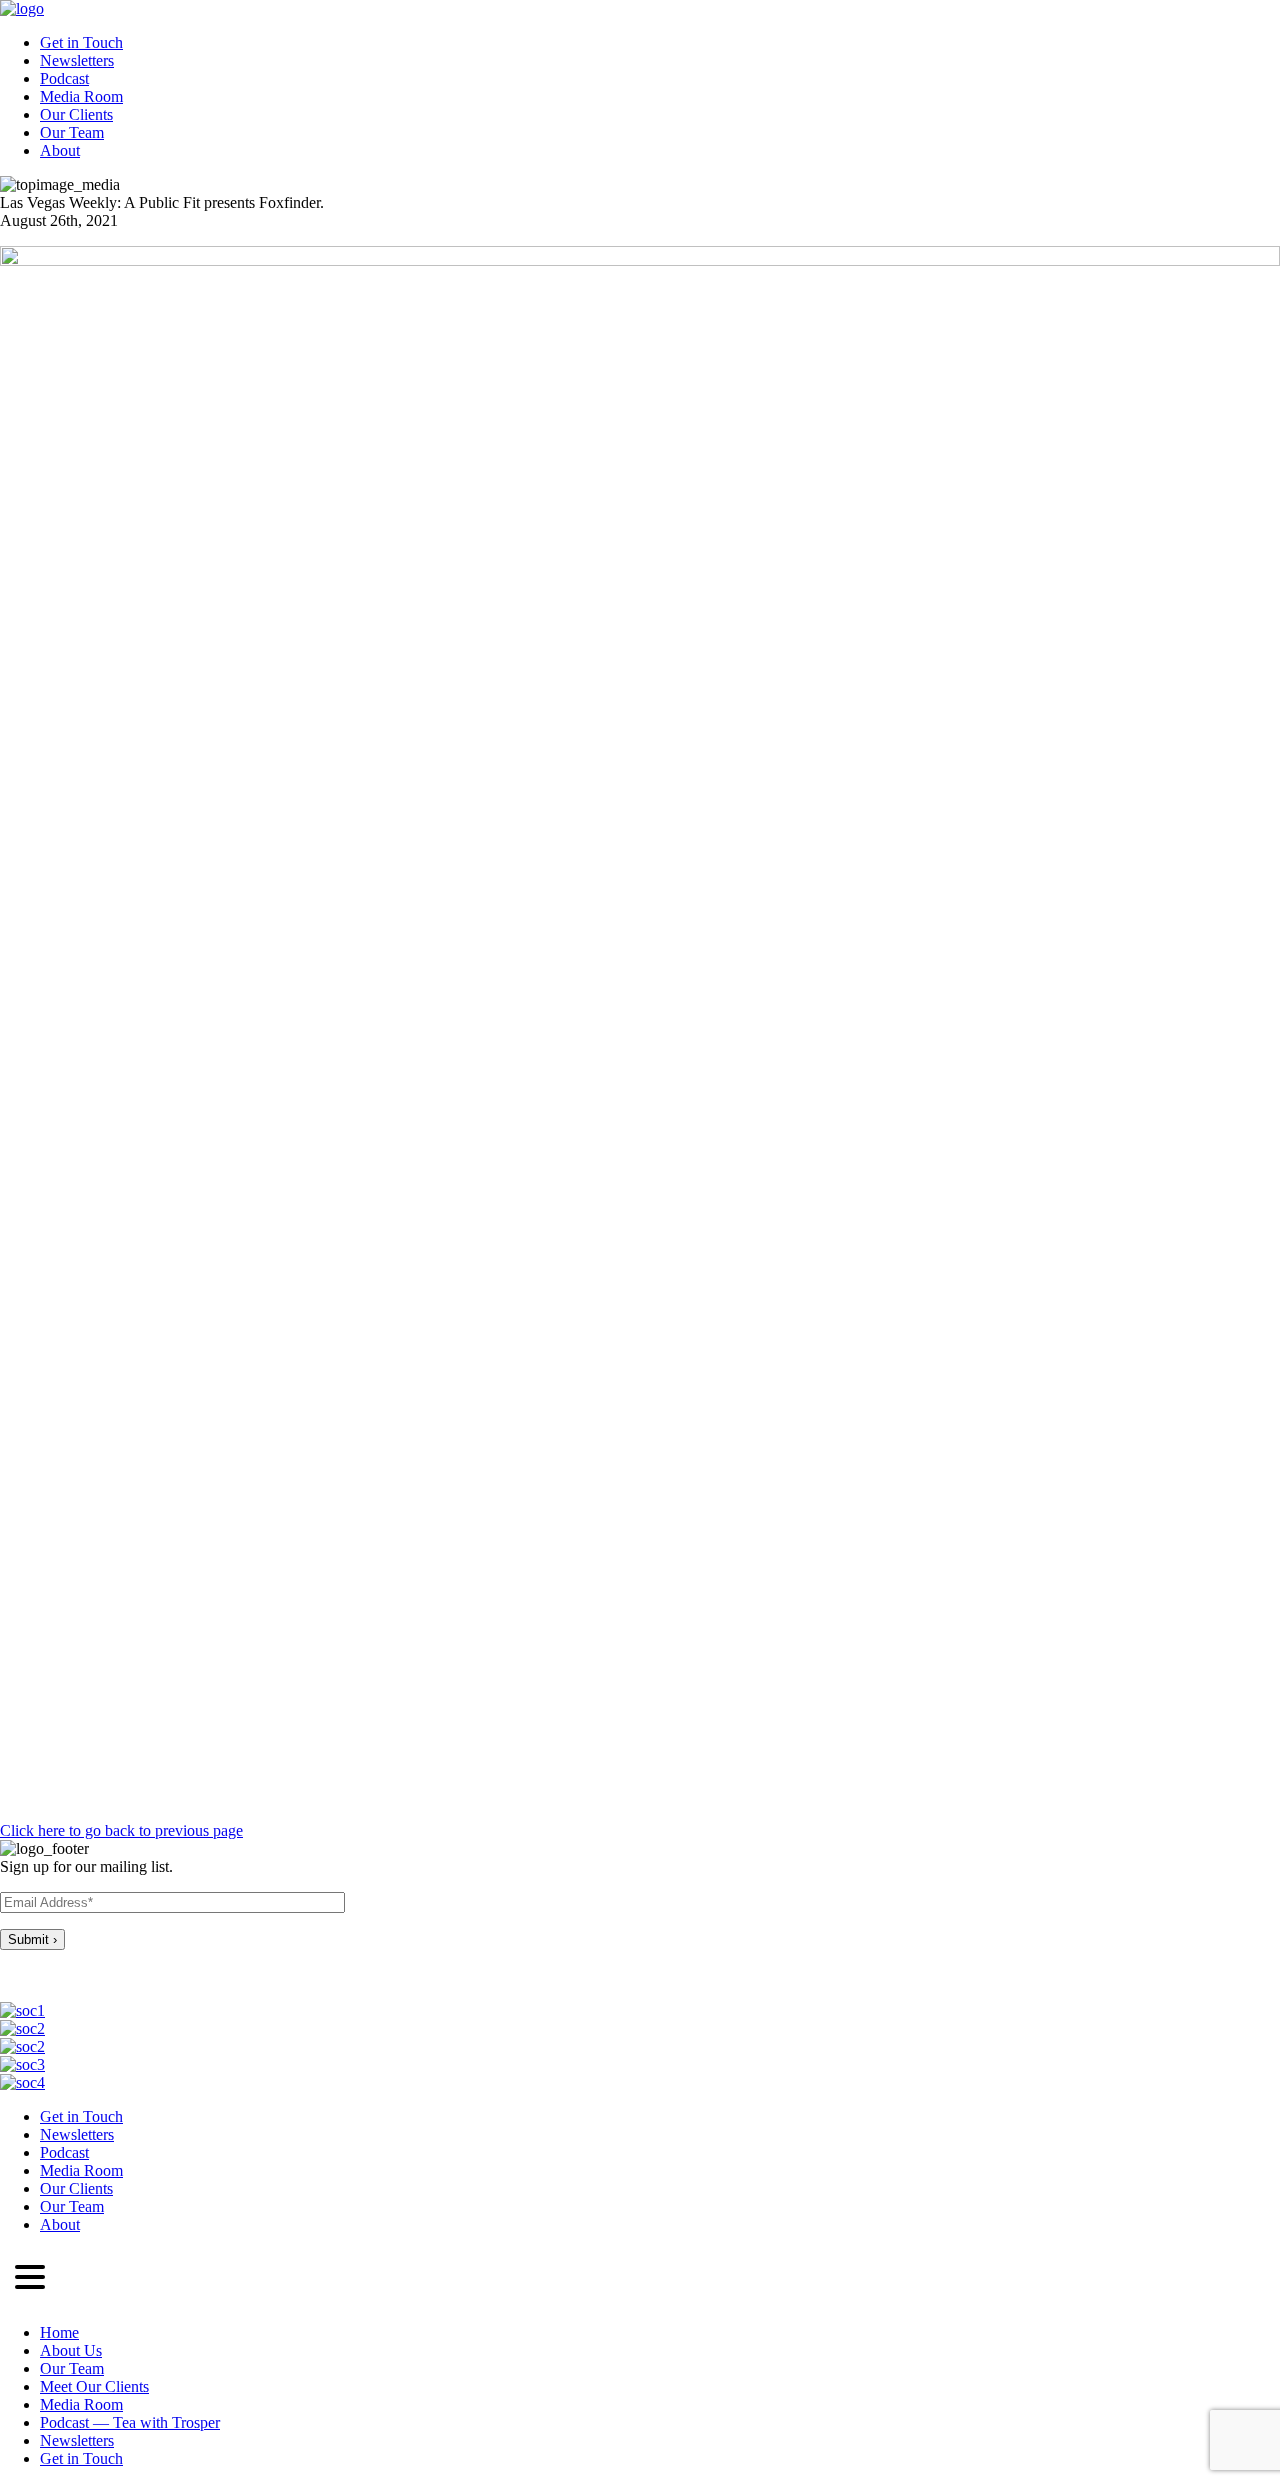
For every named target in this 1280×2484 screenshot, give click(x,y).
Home (59, 2332)
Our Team (72, 132)
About (60, 150)
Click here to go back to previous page (121, 1830)
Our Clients (76, 114)
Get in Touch (81, 42)
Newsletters (77, 60)
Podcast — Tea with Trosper (130, 2422)
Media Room (81, 96)
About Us (71, 2350)
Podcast (64, 78)
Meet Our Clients (94, 2386)
